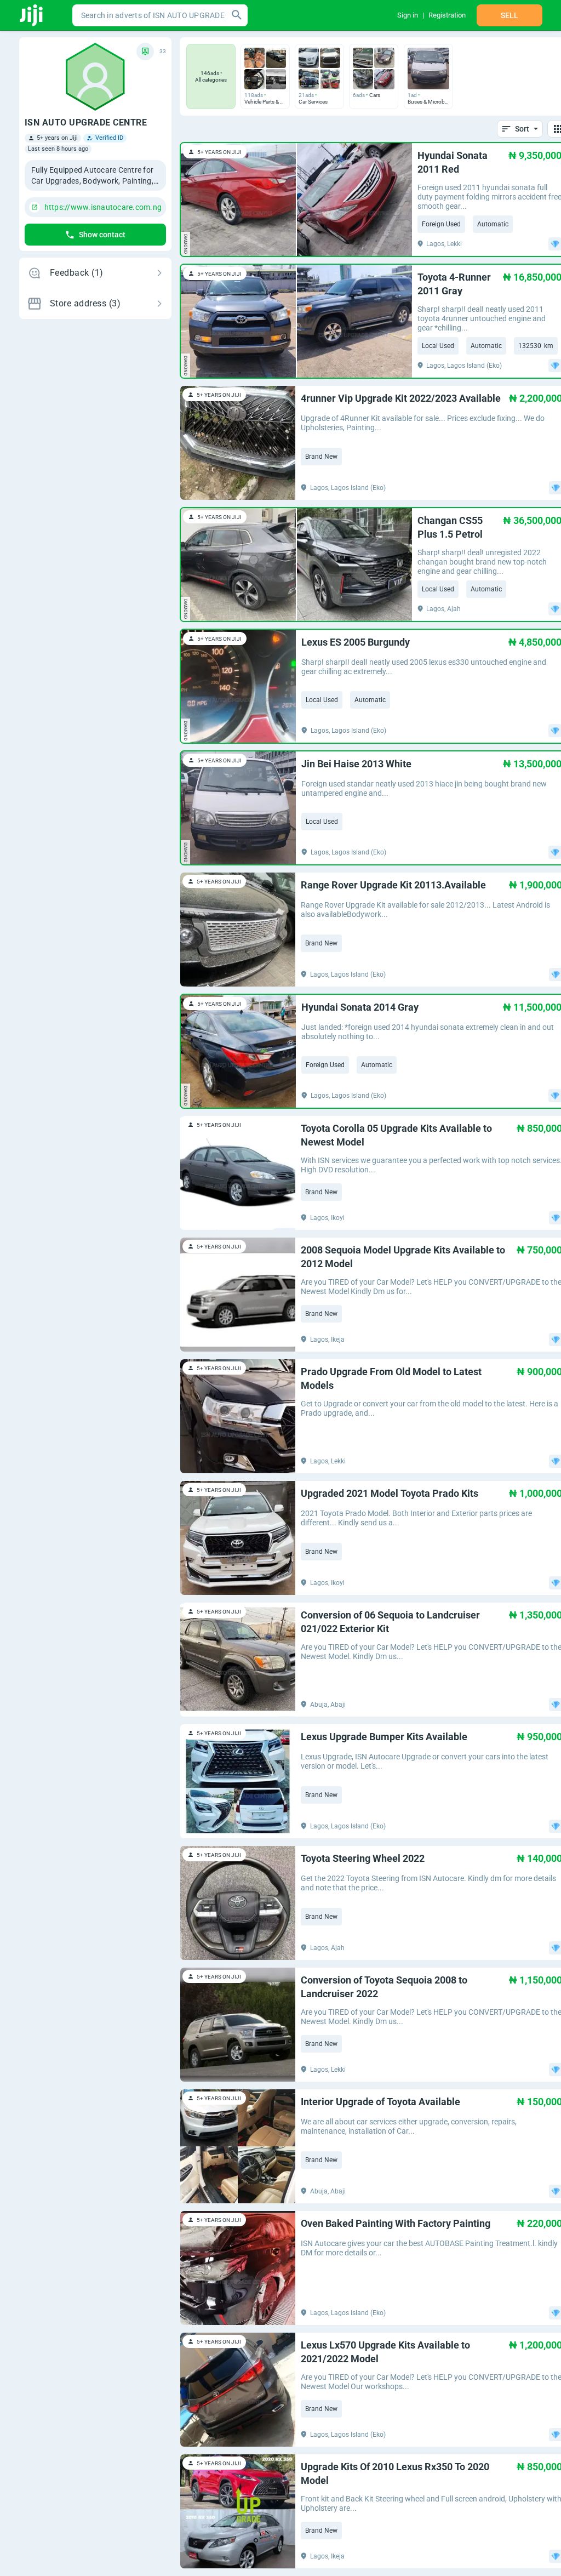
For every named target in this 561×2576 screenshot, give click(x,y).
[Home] (32, 15)
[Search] (237, 15)
